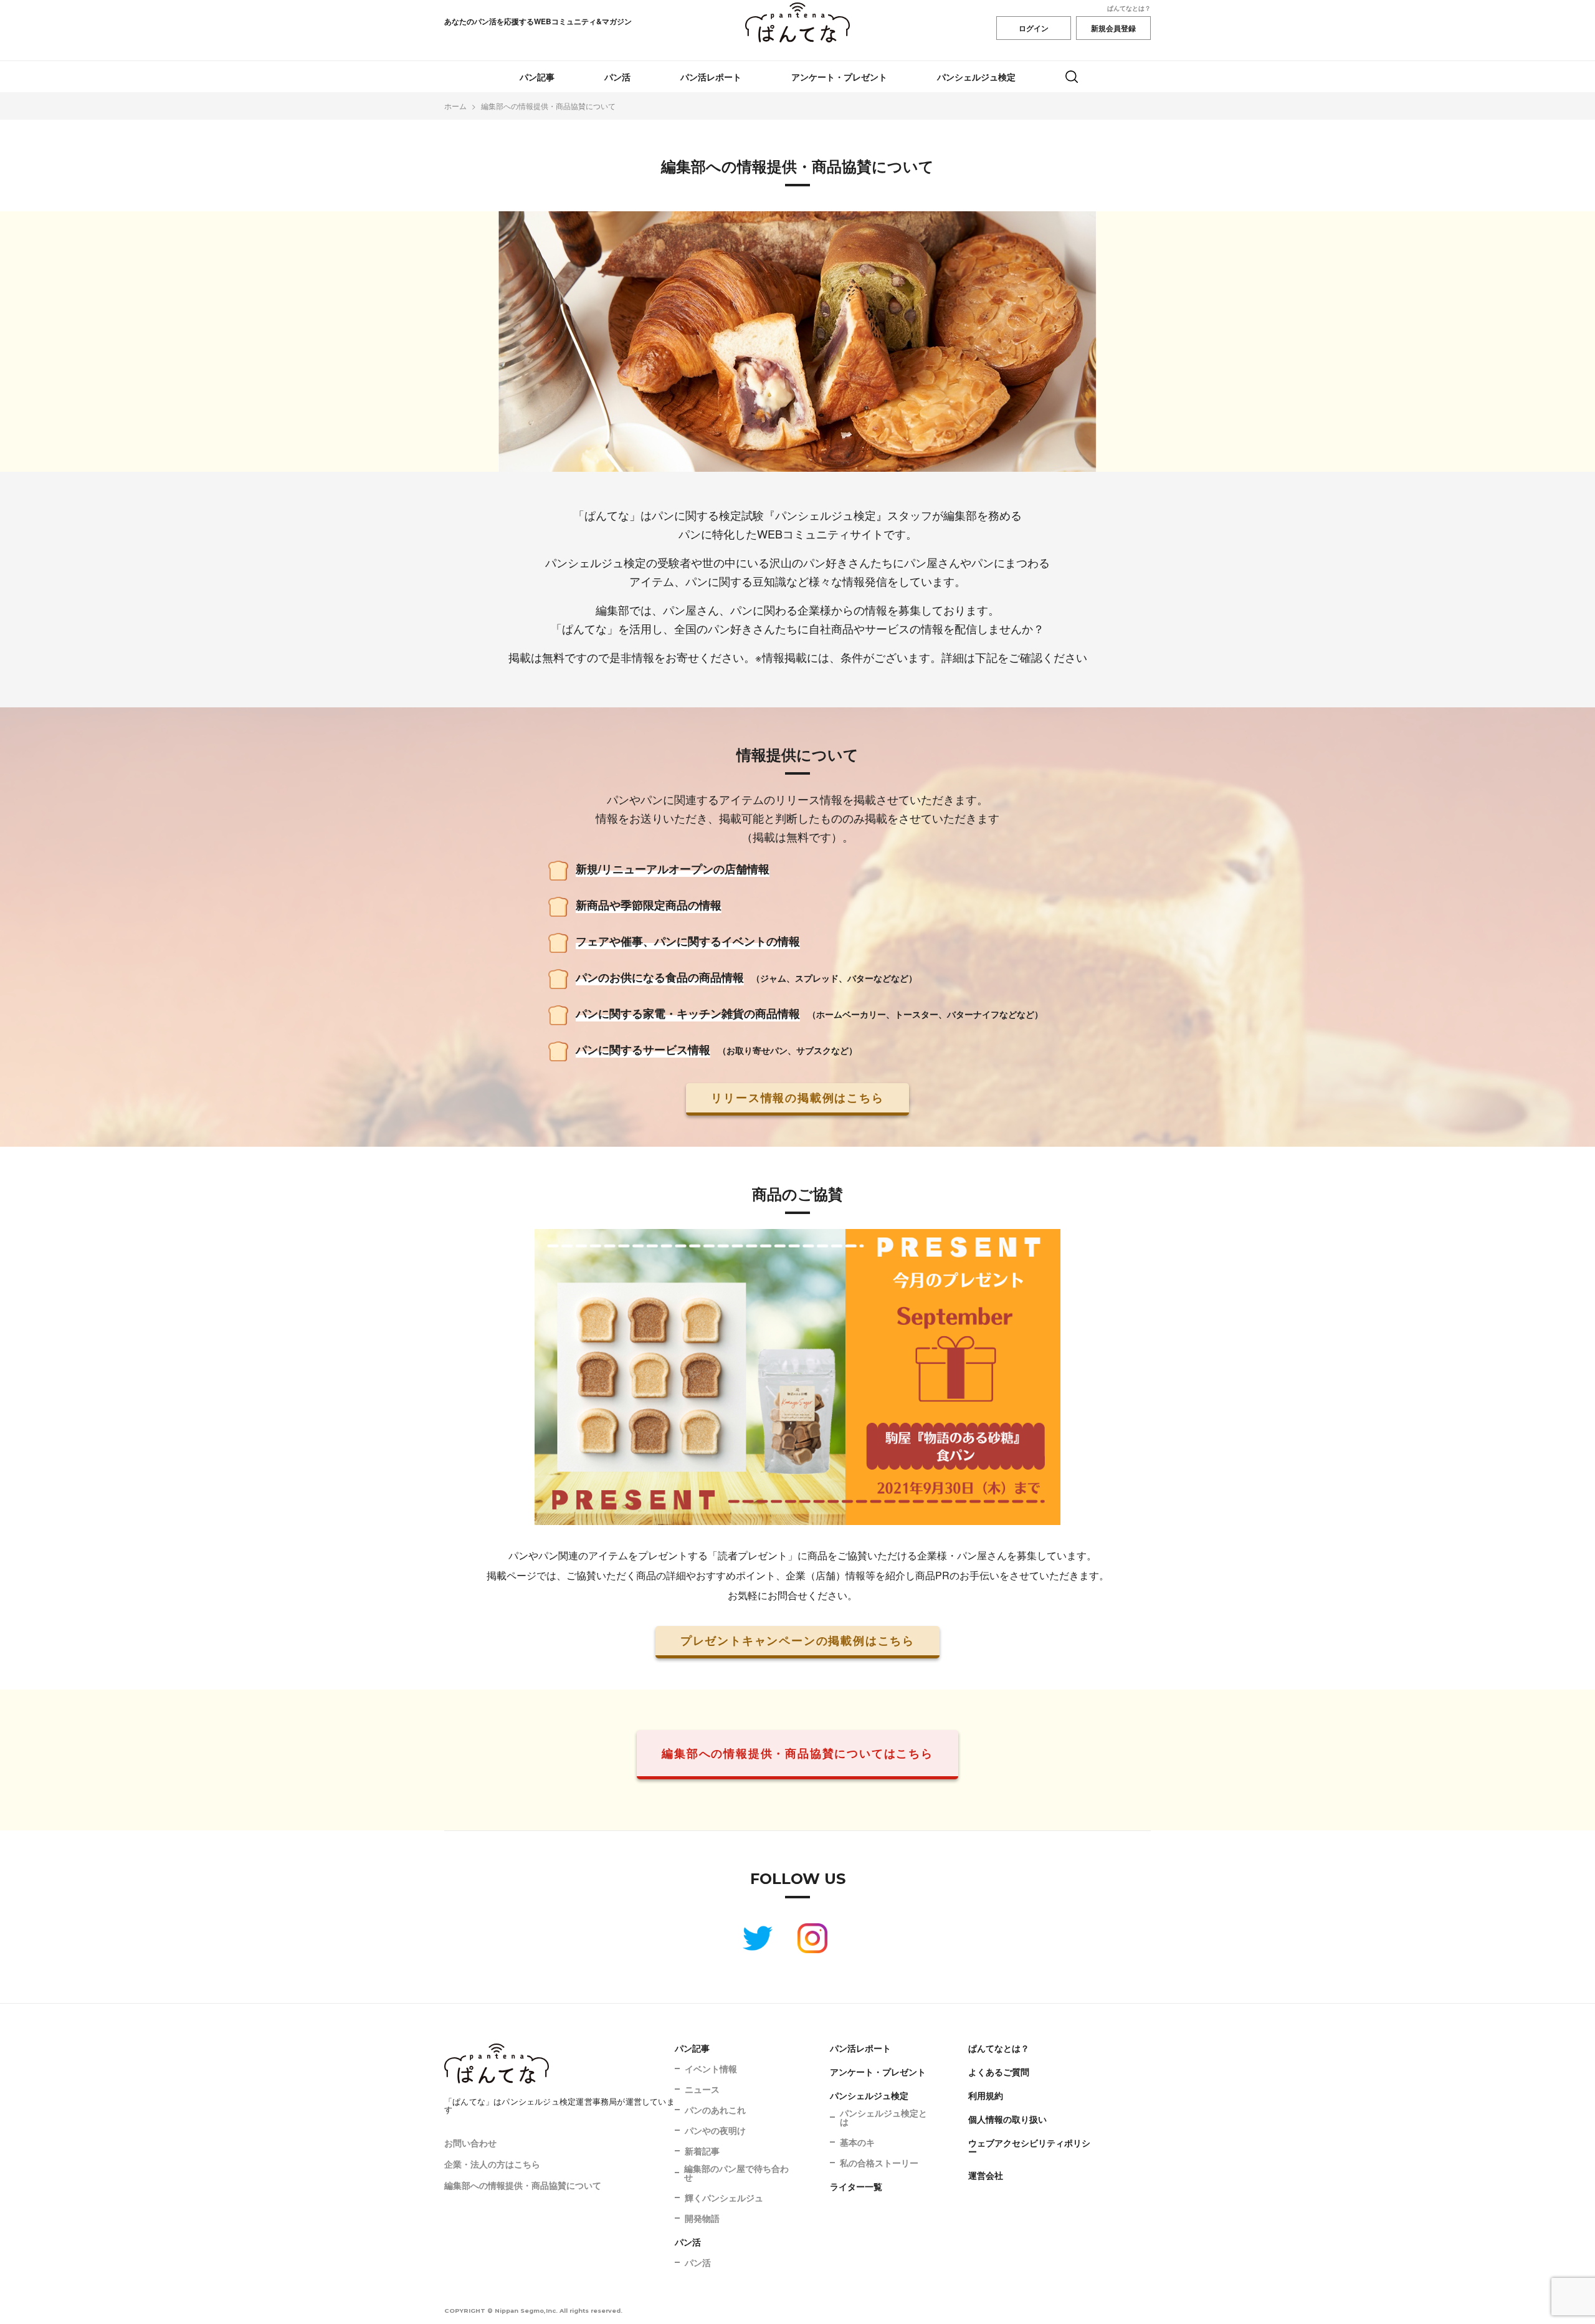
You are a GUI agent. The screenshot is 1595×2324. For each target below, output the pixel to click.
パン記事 (537, 77)
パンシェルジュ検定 (976, 77)
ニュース (702, 2089)
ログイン (1034, 28)
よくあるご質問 (999, 2072)
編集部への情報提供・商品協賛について (523, 2185)
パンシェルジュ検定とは (883, 2117)
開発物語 (702, 2218)
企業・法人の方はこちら (492, 2164)
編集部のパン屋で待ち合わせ (736, 2173)
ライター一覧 (856, 2186)
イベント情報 (711, 2068)
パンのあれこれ (715, 2110)
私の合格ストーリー (879, 2163)
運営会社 (986, 2175)
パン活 (617, 77)
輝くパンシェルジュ (724, 2197)
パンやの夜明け (715, 2130)
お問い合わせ (470, 2143)
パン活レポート (711, 77)
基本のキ (857, 2142)
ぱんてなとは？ (1129, 8)
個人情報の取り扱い (1007, 2119)
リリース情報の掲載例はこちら (797, 1097)
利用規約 (986, 2095)
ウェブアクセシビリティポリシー (1029, 2147)
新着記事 (702, 2151)
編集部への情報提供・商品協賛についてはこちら (797, 1753)
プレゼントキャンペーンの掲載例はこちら (797, 1640)
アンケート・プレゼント (839, 77)
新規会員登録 (1113, 28)
